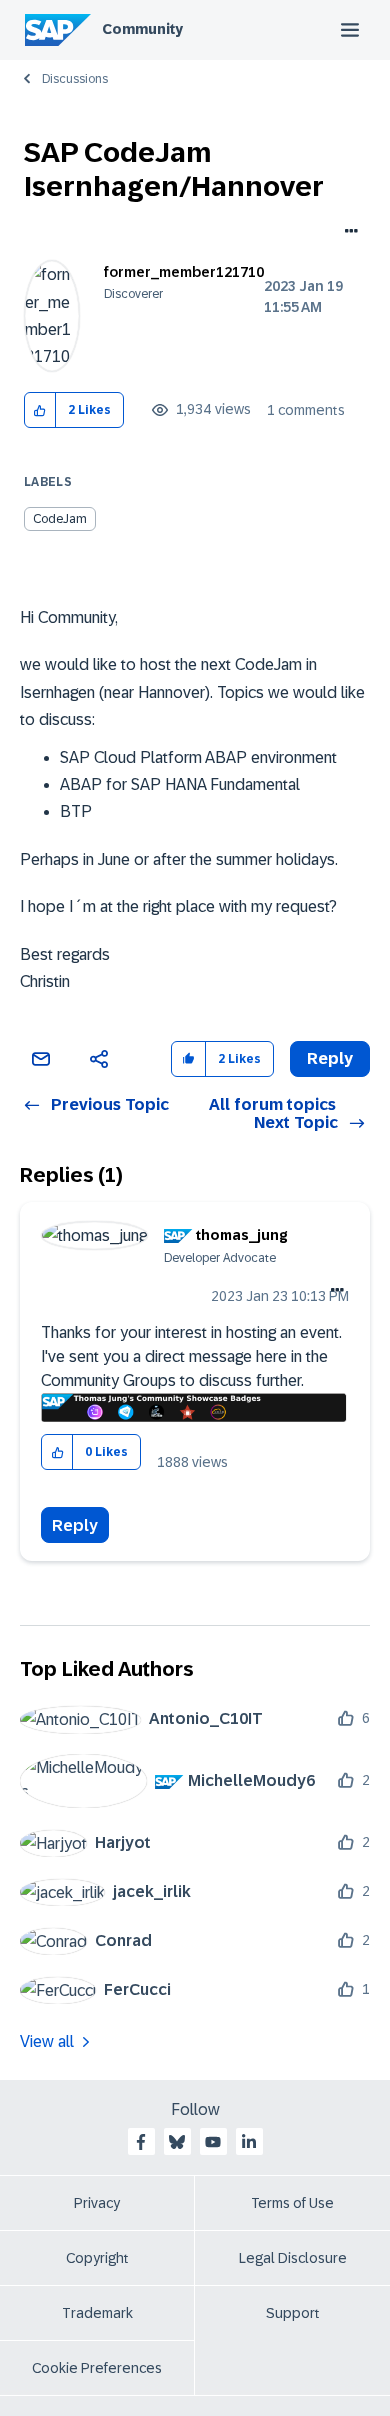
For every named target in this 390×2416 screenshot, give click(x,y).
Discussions (75, 79)
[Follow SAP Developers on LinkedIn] (249, 2142)
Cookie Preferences (97, 2368)
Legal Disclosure (293, 2258)
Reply (75, 1525)
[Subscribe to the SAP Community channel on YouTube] (213, 2142)
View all (47, 2041)
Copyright (97, 2258)
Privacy (97, 2203)
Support (293, 2313)
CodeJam (60, 519)
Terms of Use (292, 2203)
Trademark (97, 2313)
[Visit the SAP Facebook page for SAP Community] (141, 2142)
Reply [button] (330, 1058)
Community (142, 29)
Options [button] (347, 233)
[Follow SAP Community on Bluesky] (177, 2142)
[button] (40, 410)
